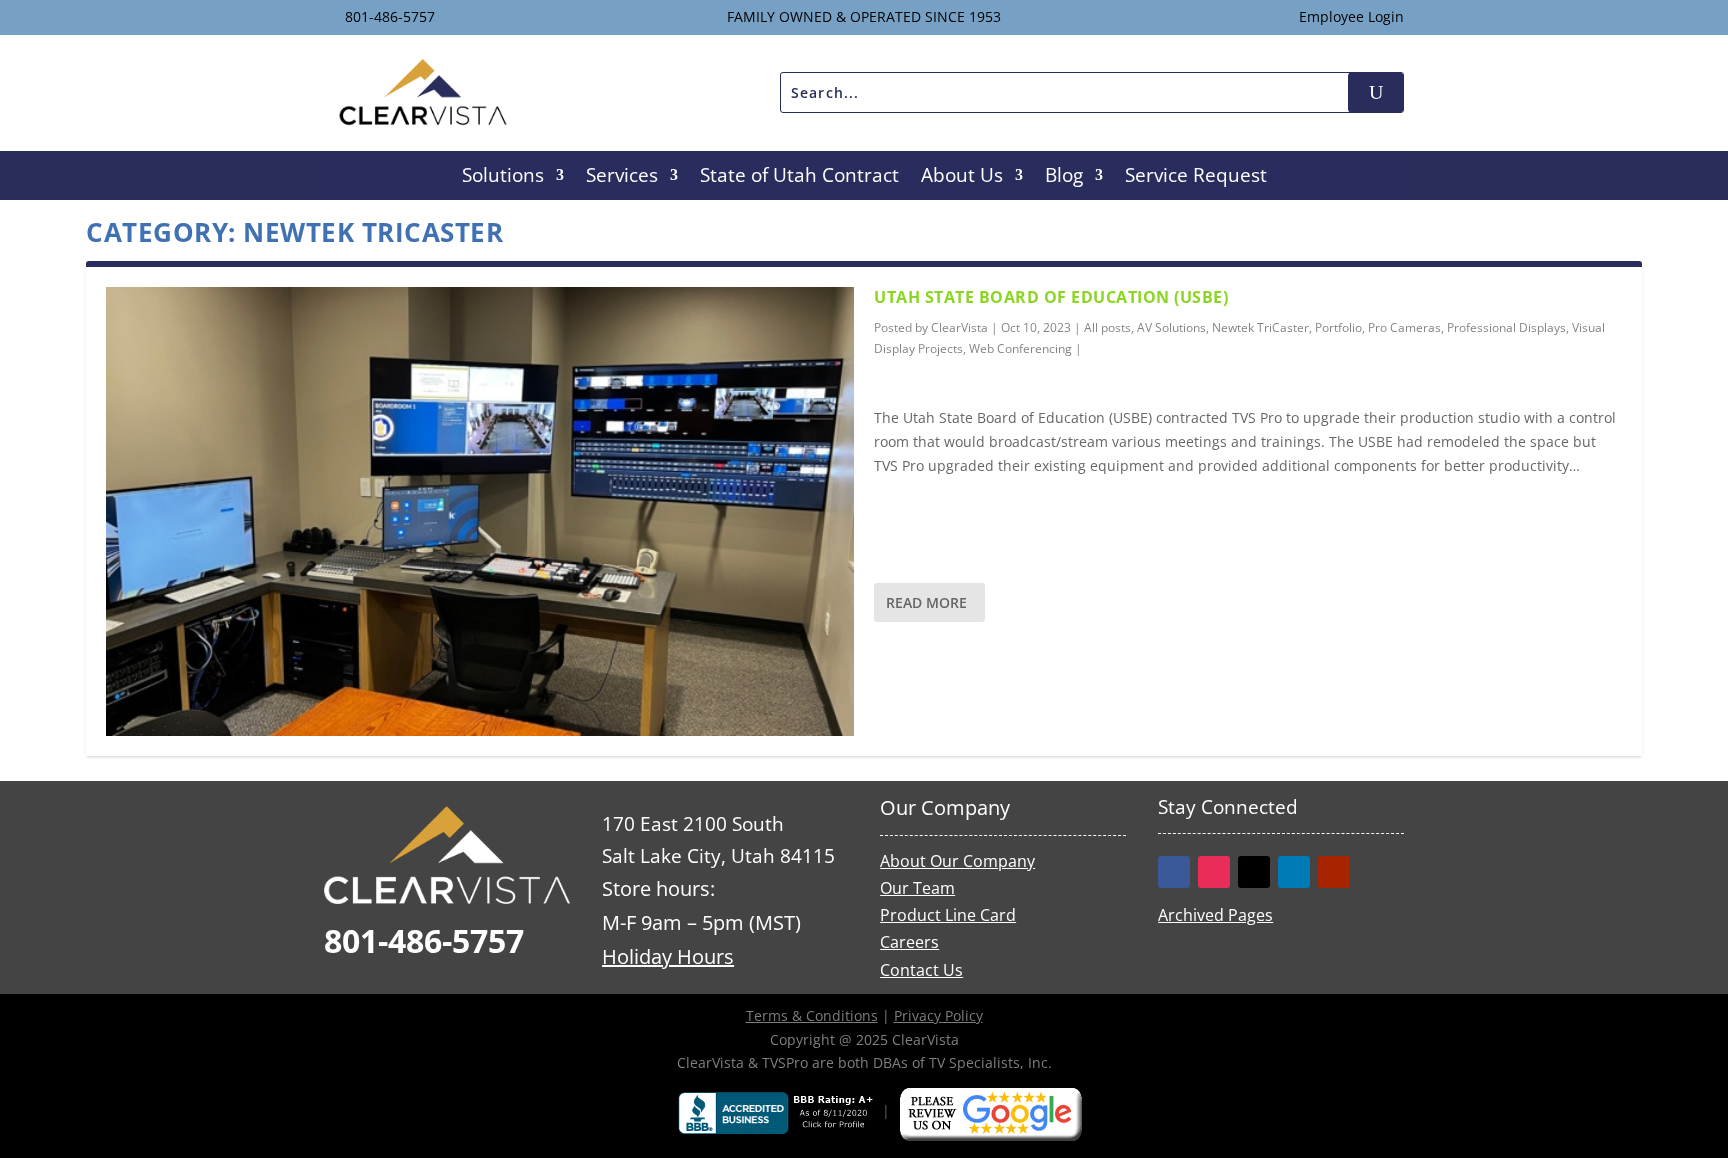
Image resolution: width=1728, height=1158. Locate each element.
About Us (962, 178)
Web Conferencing (1020, 348)
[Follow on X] (1254, 872)
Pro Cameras (1404, 327)
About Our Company (957, 861)
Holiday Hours (668, 956)
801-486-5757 (390, 16)
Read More (926, 602)
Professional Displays (1506, 327)
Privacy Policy (938, 1015)
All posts (1107, 327)
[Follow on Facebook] (1174, 872)
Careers (909, 942)
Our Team (917, 888)
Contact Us (921, 970)
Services (622, 178)
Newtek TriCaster (1260, 327)
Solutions (503, 178)
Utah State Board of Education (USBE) (1051, 297)
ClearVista (959, 327)
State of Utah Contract (799, 178)
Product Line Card (948, 915)
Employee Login (1351, 16)
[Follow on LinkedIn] (1294, 872)
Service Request (1196, 178)
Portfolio (1338, 327)
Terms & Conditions (812, 1015)
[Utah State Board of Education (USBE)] (480, 511)
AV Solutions (1171, 327)
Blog (1064, 178)
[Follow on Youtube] (1334, 872)
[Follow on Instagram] (1214, 872)
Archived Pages (1215, 915)
